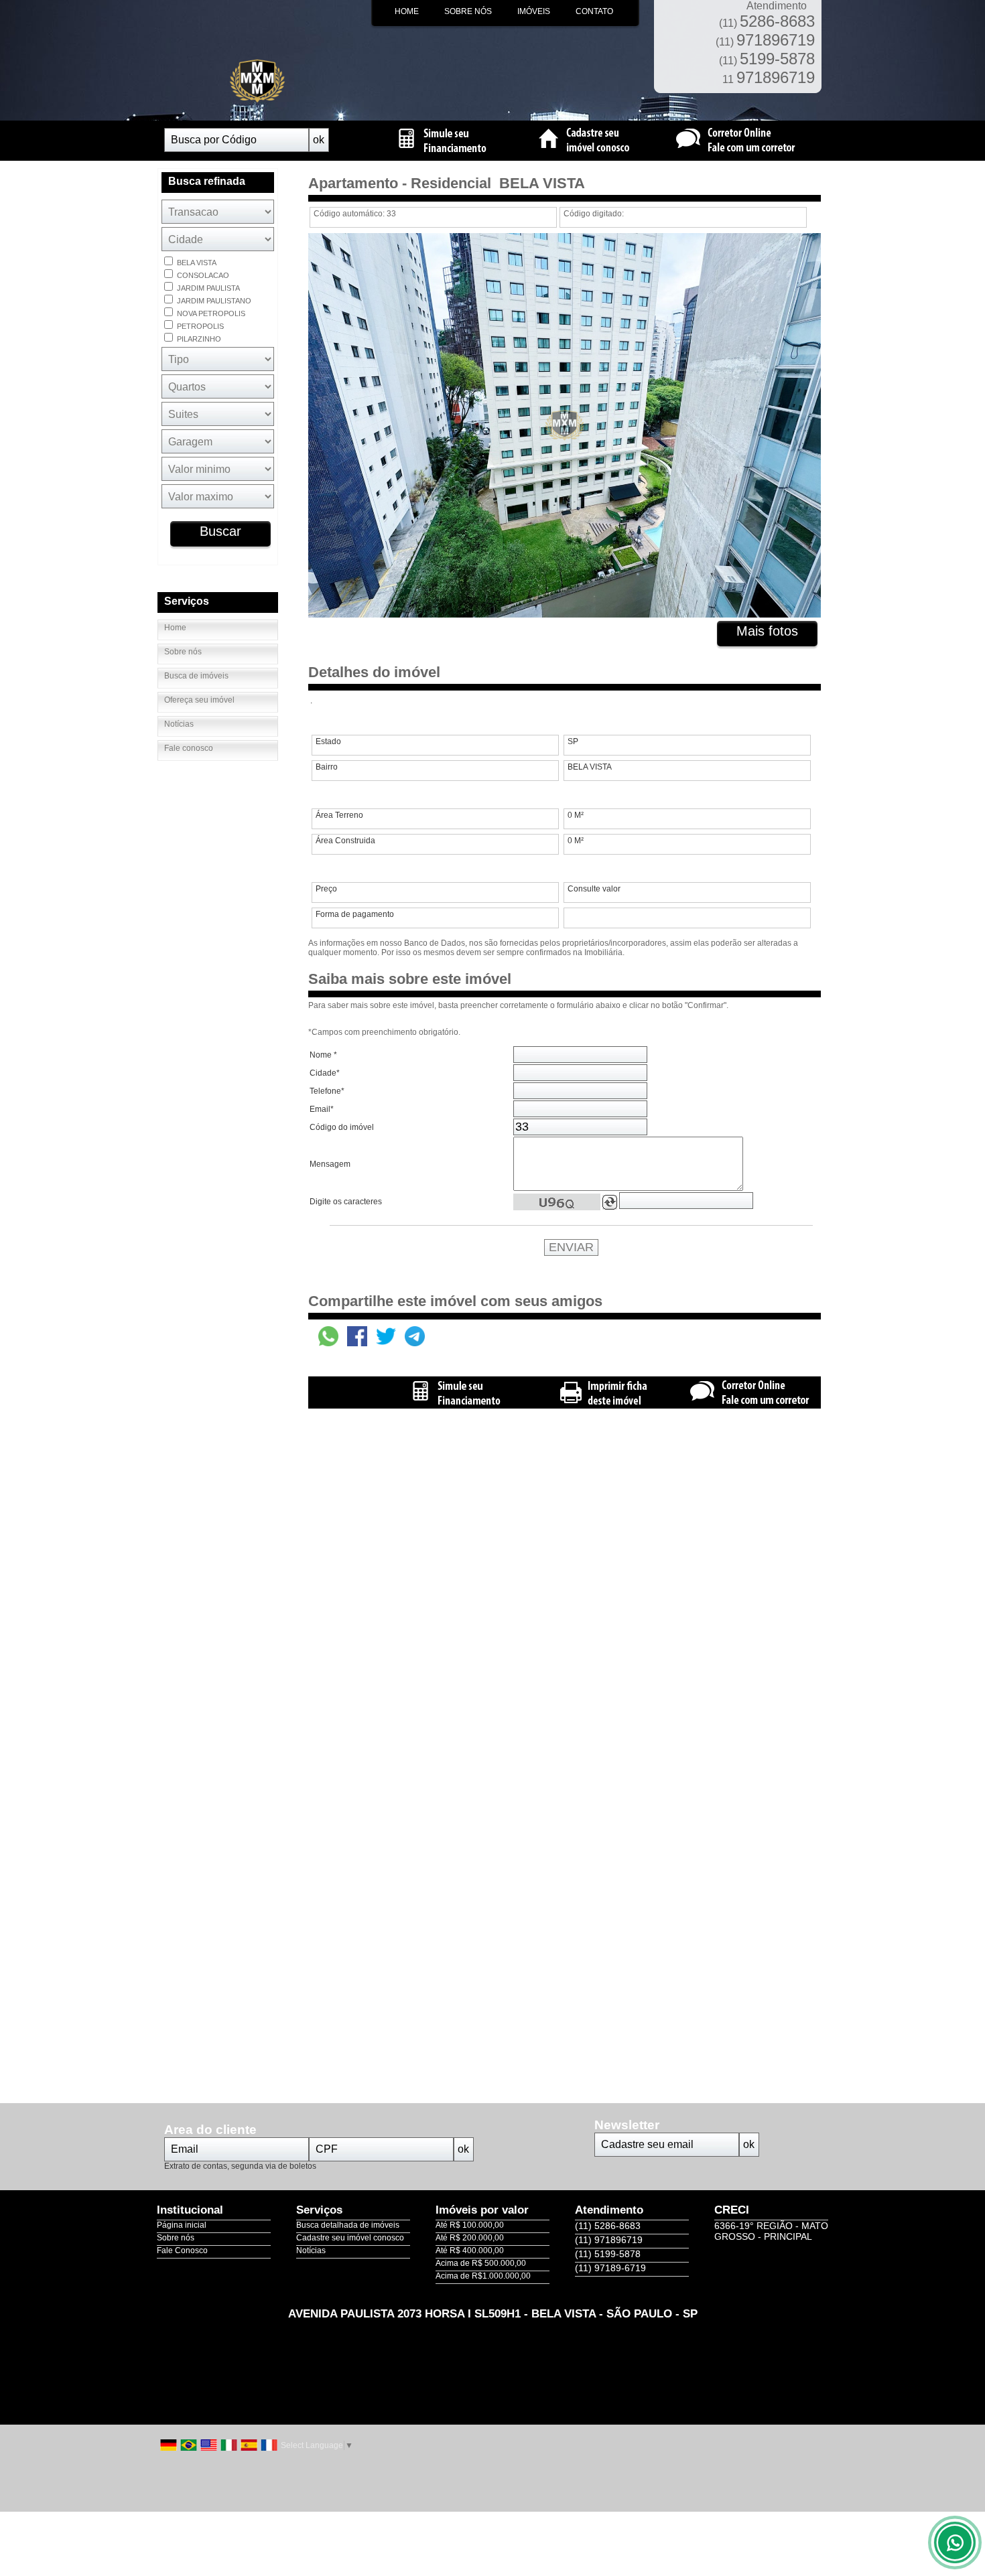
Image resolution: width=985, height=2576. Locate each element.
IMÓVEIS (534, 11)
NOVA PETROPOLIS (210, 313)
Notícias (179, 724)
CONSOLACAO (202, 275)
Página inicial (182, 2225)
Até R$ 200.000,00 (470, 2238)
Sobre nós (183, 652)
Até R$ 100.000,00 (470, 2225)
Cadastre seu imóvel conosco (350, 2238)
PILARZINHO (198, 339)
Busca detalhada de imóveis (348, 2225)
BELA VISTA (196, 263)
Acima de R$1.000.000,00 (483, 2276)
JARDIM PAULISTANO (213, 301)
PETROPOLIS (199, 326)
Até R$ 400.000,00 (470, 2250)
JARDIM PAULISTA (207, 288)
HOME (407, 11)
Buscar (220, 531)
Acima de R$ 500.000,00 (481, 2263)
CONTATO (594, 11)
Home (175, 628)
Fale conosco (189, 748)
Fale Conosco (182, 2250)
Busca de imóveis (196, 676)
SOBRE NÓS (468, 11)
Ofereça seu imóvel (199, 700)
